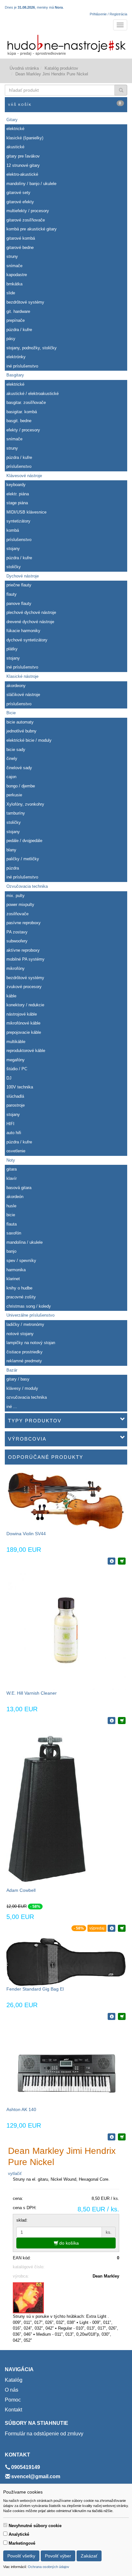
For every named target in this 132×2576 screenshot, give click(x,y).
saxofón (14, 1233)
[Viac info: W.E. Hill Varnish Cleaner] (111, 1721)
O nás (12, 2390)
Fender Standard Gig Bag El (35, 1989)
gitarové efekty (20, 202)
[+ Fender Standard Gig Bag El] (122, 2016)
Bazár (12, 1370)
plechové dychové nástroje (31, 612)
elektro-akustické (22, 174)
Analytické (19, 2534)
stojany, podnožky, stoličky (32, 348)
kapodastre (17, 275)
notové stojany (20, 1334)
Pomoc (13, 2400)
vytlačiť (15, 2174)
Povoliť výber (58, 2556)
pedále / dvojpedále (24, 841)
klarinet (13, 1279)
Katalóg (14, 2380)
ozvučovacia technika (27, 1397)
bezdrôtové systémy (25, 302)
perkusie (14, 795)
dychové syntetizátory (27, 640)
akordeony (16, 686)
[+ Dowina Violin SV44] (122, 1561)
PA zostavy (17, 932)
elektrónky (16, 357)
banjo (11, 1251)
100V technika (20, 1087)
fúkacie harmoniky (23, 631)
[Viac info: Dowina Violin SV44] (111, 1561)
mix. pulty (16, 896)
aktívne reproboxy (23, 950)
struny (12, 256)
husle (11, 1206)
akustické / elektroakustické (33, 394)
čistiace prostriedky (25, 1352)
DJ (9, 1078)
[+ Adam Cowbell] (122, 1928)
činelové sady (19, 768)
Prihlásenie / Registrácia (108, 14)
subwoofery (17, 941)
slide (11, 293)
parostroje (16, 1105)
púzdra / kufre (19, 330)
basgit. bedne (19, 421)
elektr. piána (18, 494)
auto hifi (14, 1133)
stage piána (17, 503)
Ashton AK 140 (21, 2109)
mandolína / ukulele (25, 1242)
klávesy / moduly (22, 1388)
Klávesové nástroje (24, 476)
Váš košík (65, 104)
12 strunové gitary (23, 165)
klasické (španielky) (25, 138)
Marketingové (22, 2543)
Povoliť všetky (21, 2556)
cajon (11, 777)
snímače (14, 266)
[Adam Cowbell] (48, 1808)
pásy (11, 339)
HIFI (10, 1124)
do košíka (68, 2243)
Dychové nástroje (23, 576)
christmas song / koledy (29, 1306)
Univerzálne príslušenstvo (30, 1315)
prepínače (16, 320)
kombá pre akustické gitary (32, 229)
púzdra (13, 868)
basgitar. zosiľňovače (26, 402)
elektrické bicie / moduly (29, 740)
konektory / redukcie (25, 1005)
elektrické (15, 129)
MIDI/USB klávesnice (26, 512)
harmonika (16, 1270)
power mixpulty (20, 905)
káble (11, 996)
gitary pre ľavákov (23, 156)
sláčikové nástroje (23, 695)
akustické (15, 147)
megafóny (16, 1060)
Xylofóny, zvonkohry (25, 804)
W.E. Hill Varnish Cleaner (32, 1693)
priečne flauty (19, 585)
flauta (12, 1224)
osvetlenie (16, 1151)
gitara (12, 1169)
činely (12, 758)
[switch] (5, 2525)
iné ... (12, 1407)
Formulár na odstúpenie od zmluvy (44, 2434)
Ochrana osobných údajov (49, 2567)
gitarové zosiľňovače (26, 220)
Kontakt (13, 2410)
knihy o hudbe (19, 1288)
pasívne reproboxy (24, 923)
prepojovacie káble (24, 1032)
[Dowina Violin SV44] (66, 1500)
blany (11, 850)
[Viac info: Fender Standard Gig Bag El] (111, 2016)
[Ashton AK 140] (66, 2066)
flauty (12, 594)
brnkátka (14, 284)
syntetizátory (18, 521)
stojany (13, 549)
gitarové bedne (20, 248)
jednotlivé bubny (21, 731)
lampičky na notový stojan (31, 1343)
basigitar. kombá (22, 412)
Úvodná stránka (24, 68)
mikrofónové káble (23, 1023)
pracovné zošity (21, 1297)
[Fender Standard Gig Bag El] (66, 1962)
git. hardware (18, 311)
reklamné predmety (24, 1361)
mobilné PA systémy (25, 959)
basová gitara (19, 1188)
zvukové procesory (24, 987)
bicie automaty (20, 722)
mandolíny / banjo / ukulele (31, 184)
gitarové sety (18, 193)
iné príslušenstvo (22, 366)
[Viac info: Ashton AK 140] (111, 2137)
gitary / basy (18, 1379)
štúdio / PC (17, 1069)
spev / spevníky (21, 1261)
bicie (11, 1215)
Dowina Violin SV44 (26, 1534)
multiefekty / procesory (28, 211)
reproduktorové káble (26, 1051)
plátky (12, 649)
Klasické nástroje (22, 676)
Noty (11, 1160)
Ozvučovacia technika (27, 886)
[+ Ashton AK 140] (122, 2137)
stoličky (14, 567)
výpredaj (97, 1928)
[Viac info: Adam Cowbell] (111, 1928)
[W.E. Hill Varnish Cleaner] (66, 1630)
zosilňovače (17, 914)
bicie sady (16, 750)
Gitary (12, 120)
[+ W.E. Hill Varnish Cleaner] (122, 1721)
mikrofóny (16, 968)
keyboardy (16, 485)
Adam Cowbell (21, 1890)
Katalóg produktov (61, 68)
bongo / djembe (21, 786)
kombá (13, 530)
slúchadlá (15, 1096)
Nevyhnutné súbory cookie (35, 2526)
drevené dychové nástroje (30, 622)
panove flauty (19, 603)
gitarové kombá (21, 238)
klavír (12, 1178)
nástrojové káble (22, 1014)
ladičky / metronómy (25, 1324)
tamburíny (16, 813)
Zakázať (89, 2556)
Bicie (11, 713)
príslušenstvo (19, 466)
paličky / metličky (23, 859)
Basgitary (15, 375)
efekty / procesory (23, 430)
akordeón (15, 1197)
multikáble (16, 1042)
